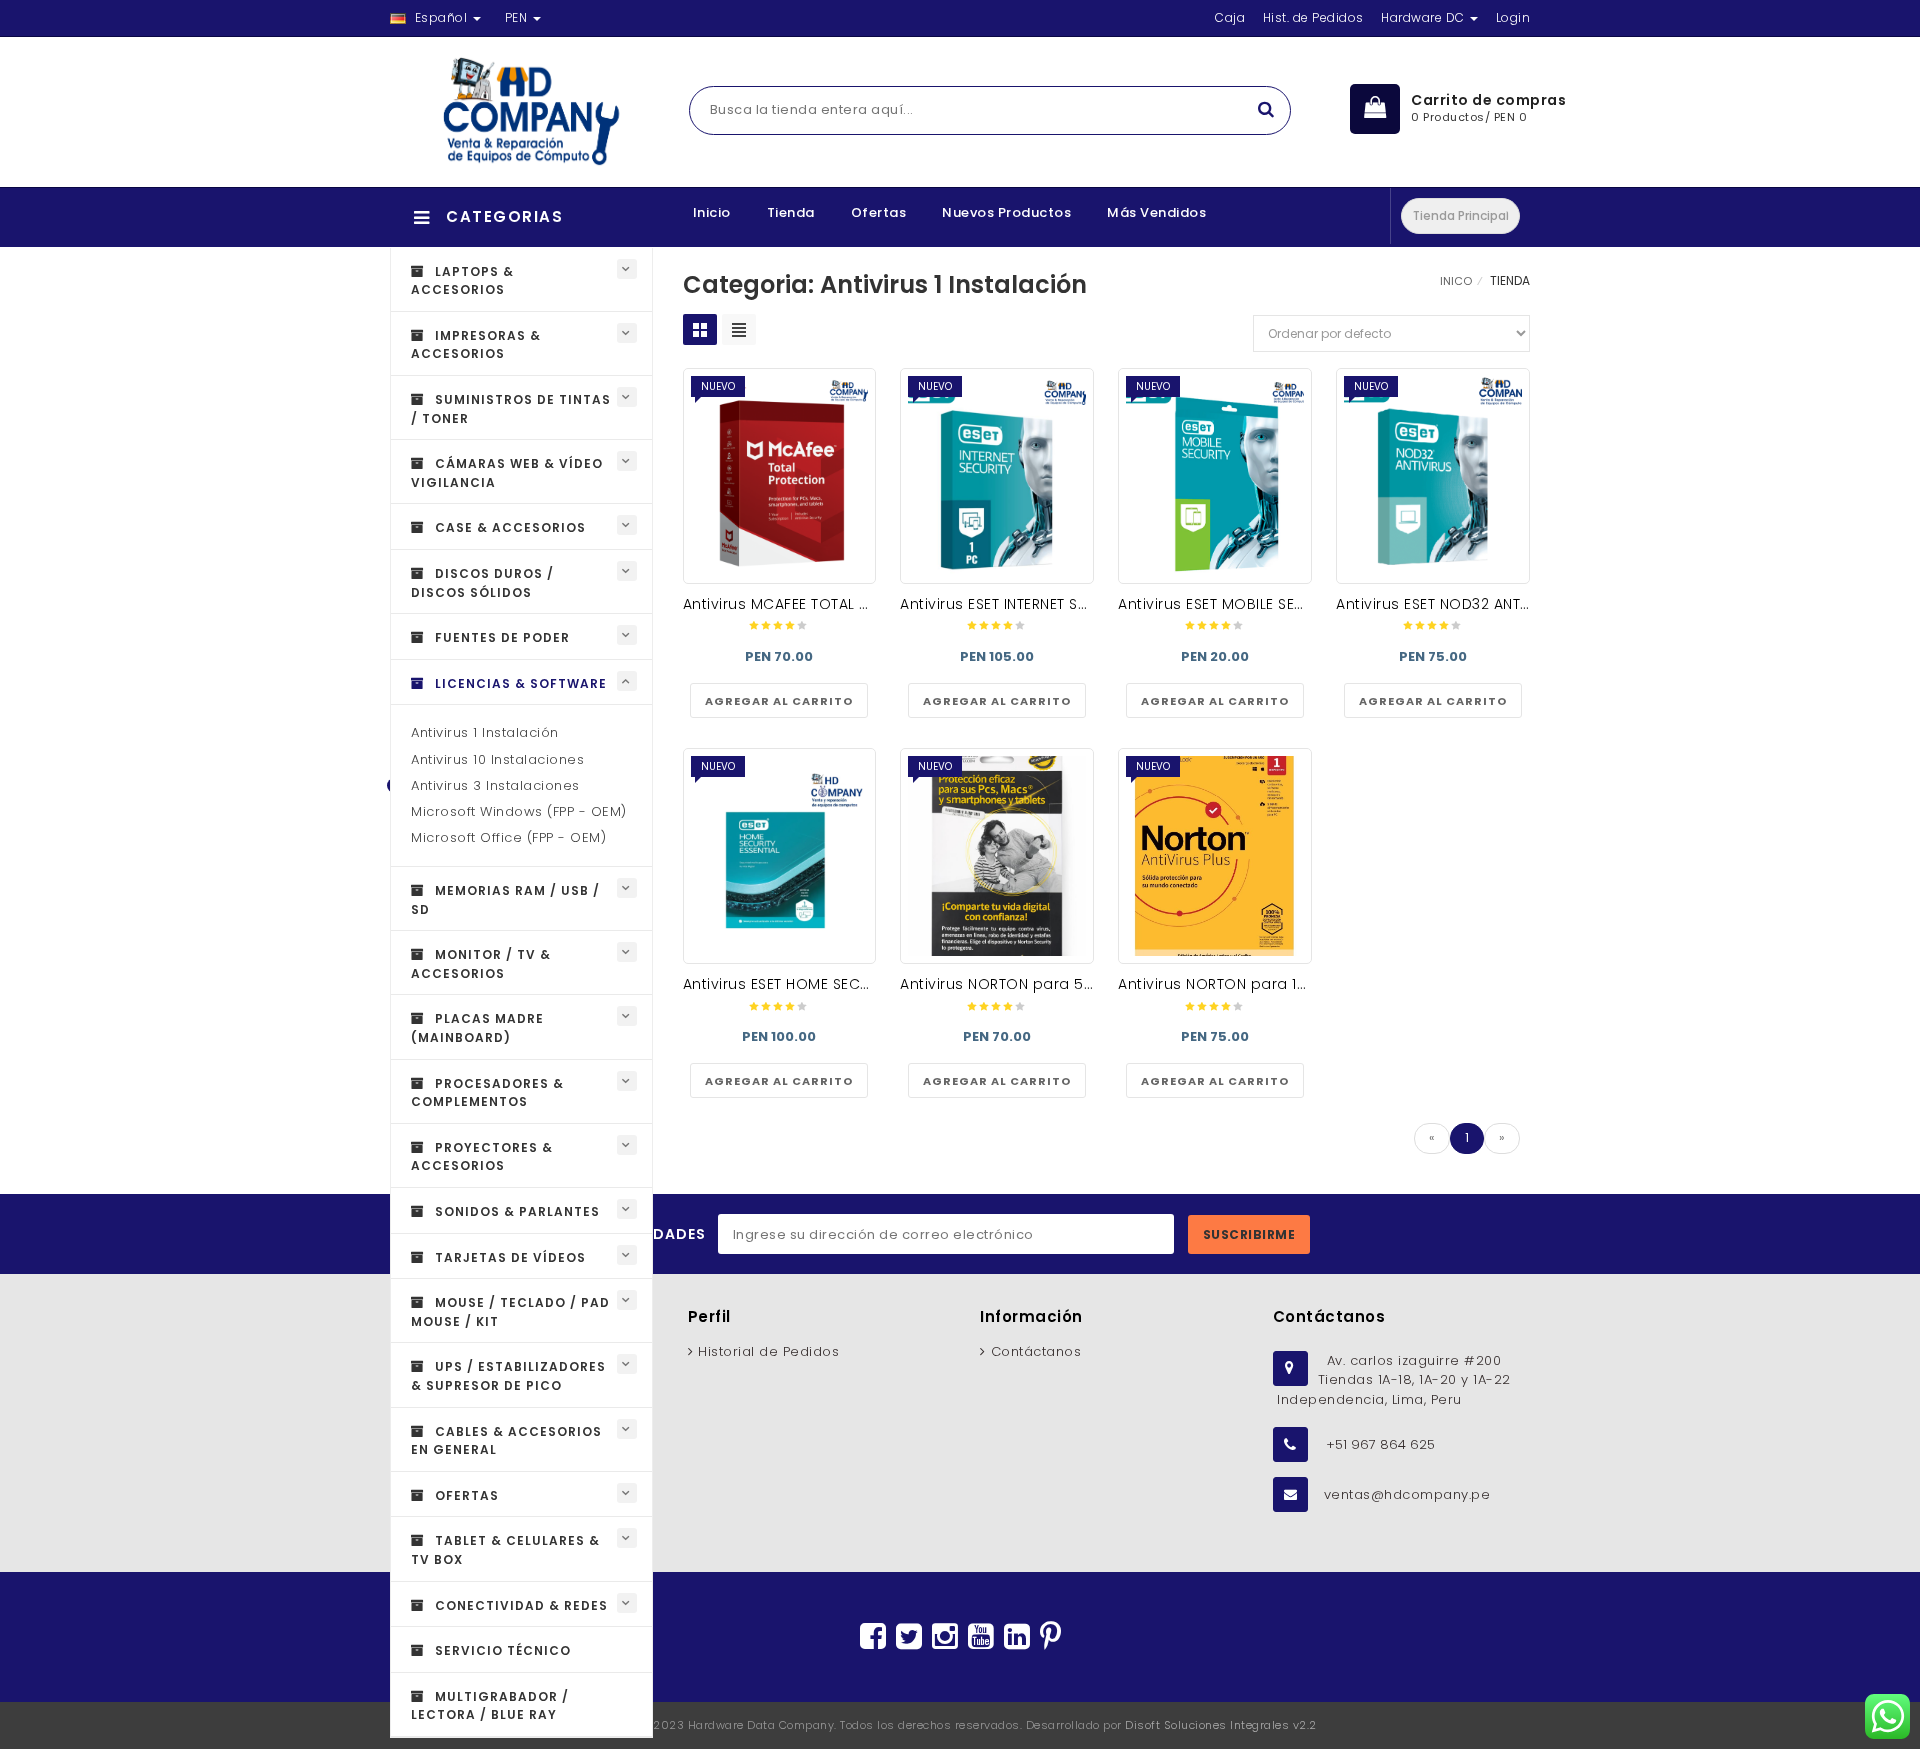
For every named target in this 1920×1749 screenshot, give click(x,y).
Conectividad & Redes (519, 1605)
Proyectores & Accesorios (482, 1157)
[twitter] (909, 1637)
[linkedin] (1017, 1637)
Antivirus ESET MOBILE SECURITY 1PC (1244, 604)
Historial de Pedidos (768, 1351)
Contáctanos (1036, 1351)
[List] (739, 329)
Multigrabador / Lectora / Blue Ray (490, 1706)
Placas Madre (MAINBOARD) (477, 1028)
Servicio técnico (501, 1650)
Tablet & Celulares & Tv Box (505, 1550)
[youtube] (981, 1637)
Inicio (712, 212)
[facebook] (873, 1637)
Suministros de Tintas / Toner (511, 409)
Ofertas (879, 212)
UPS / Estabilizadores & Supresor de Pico (508, 1376)
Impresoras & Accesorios (476, 345)
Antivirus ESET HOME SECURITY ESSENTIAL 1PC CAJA (862, 984)
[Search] (1266, 110)
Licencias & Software (519, 683)
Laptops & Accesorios (462, 281)
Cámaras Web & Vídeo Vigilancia (507, 473)
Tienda (791, 212)
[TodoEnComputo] (521, 112)
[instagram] (945, 1637)
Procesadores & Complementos (487, 1093)
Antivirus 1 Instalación (485, 732)
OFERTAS (465, 1495)
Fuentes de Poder (500, 637)
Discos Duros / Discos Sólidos (482, 583)
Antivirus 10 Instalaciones (497, 759)
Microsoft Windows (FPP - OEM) (519, 811)
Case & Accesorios (508, 527)
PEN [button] (518, 17)
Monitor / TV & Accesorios (481, 964)
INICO (1456, 281)
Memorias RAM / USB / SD (505, 900)
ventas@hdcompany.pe (1407, 1494)
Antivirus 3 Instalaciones (495, 785)
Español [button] (441, 17)
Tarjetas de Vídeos (508, 1257)
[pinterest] (1050, 1637)
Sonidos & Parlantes (515, 1211)
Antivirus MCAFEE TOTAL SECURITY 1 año (825, 604)
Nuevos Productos (1006, 212)
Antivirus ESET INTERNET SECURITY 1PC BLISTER (1059, 604)
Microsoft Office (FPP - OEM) (508, 837)
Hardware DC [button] (1424, 17)
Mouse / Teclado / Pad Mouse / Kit (510, 1312)
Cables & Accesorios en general (506, 1441)
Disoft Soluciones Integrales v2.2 (1221, 1725)
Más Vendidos (1156, 212)
